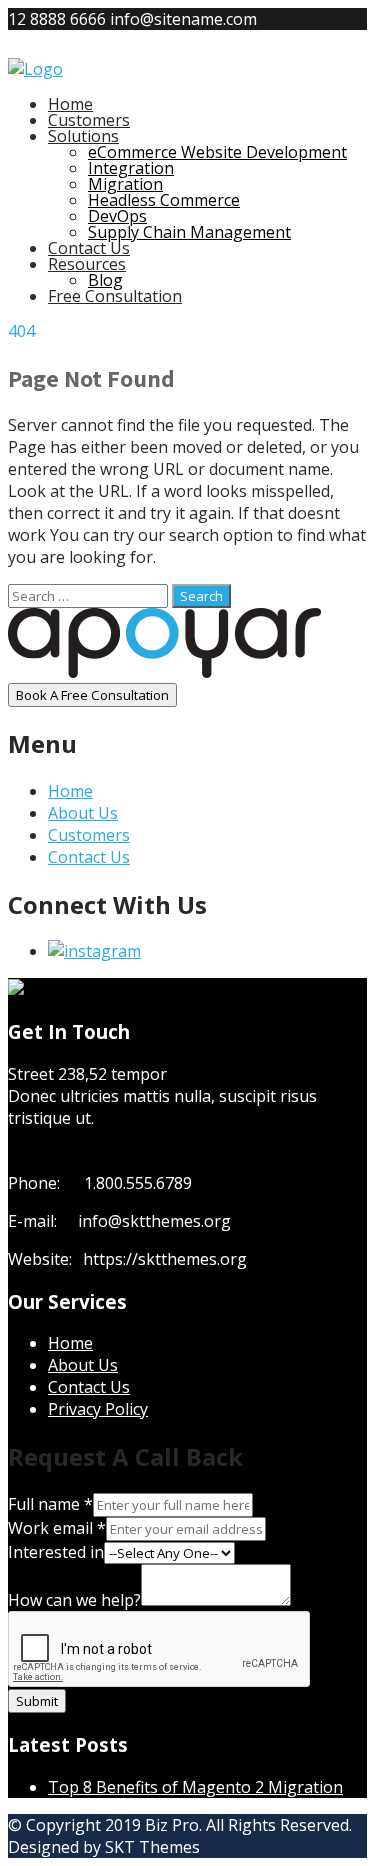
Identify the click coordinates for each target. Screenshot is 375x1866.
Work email (57, 1528)
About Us (83, 813)
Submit (37, 1701)
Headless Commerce (164, 200)
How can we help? (74, 1600)
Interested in (56, 1552)
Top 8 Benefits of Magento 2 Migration (195, 1787)
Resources (87, 264)
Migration (125, 184)
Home (70, 104)
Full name (50, 1504)
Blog (105, 280)
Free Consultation (115, 296)
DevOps (117, 216)
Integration (131, 168)
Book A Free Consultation (92, 695)
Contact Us (89, 248)
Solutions (83, 136)
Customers (89, 120)
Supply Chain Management (189, 232)
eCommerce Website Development (217, 152)
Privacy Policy (98, 1409)
